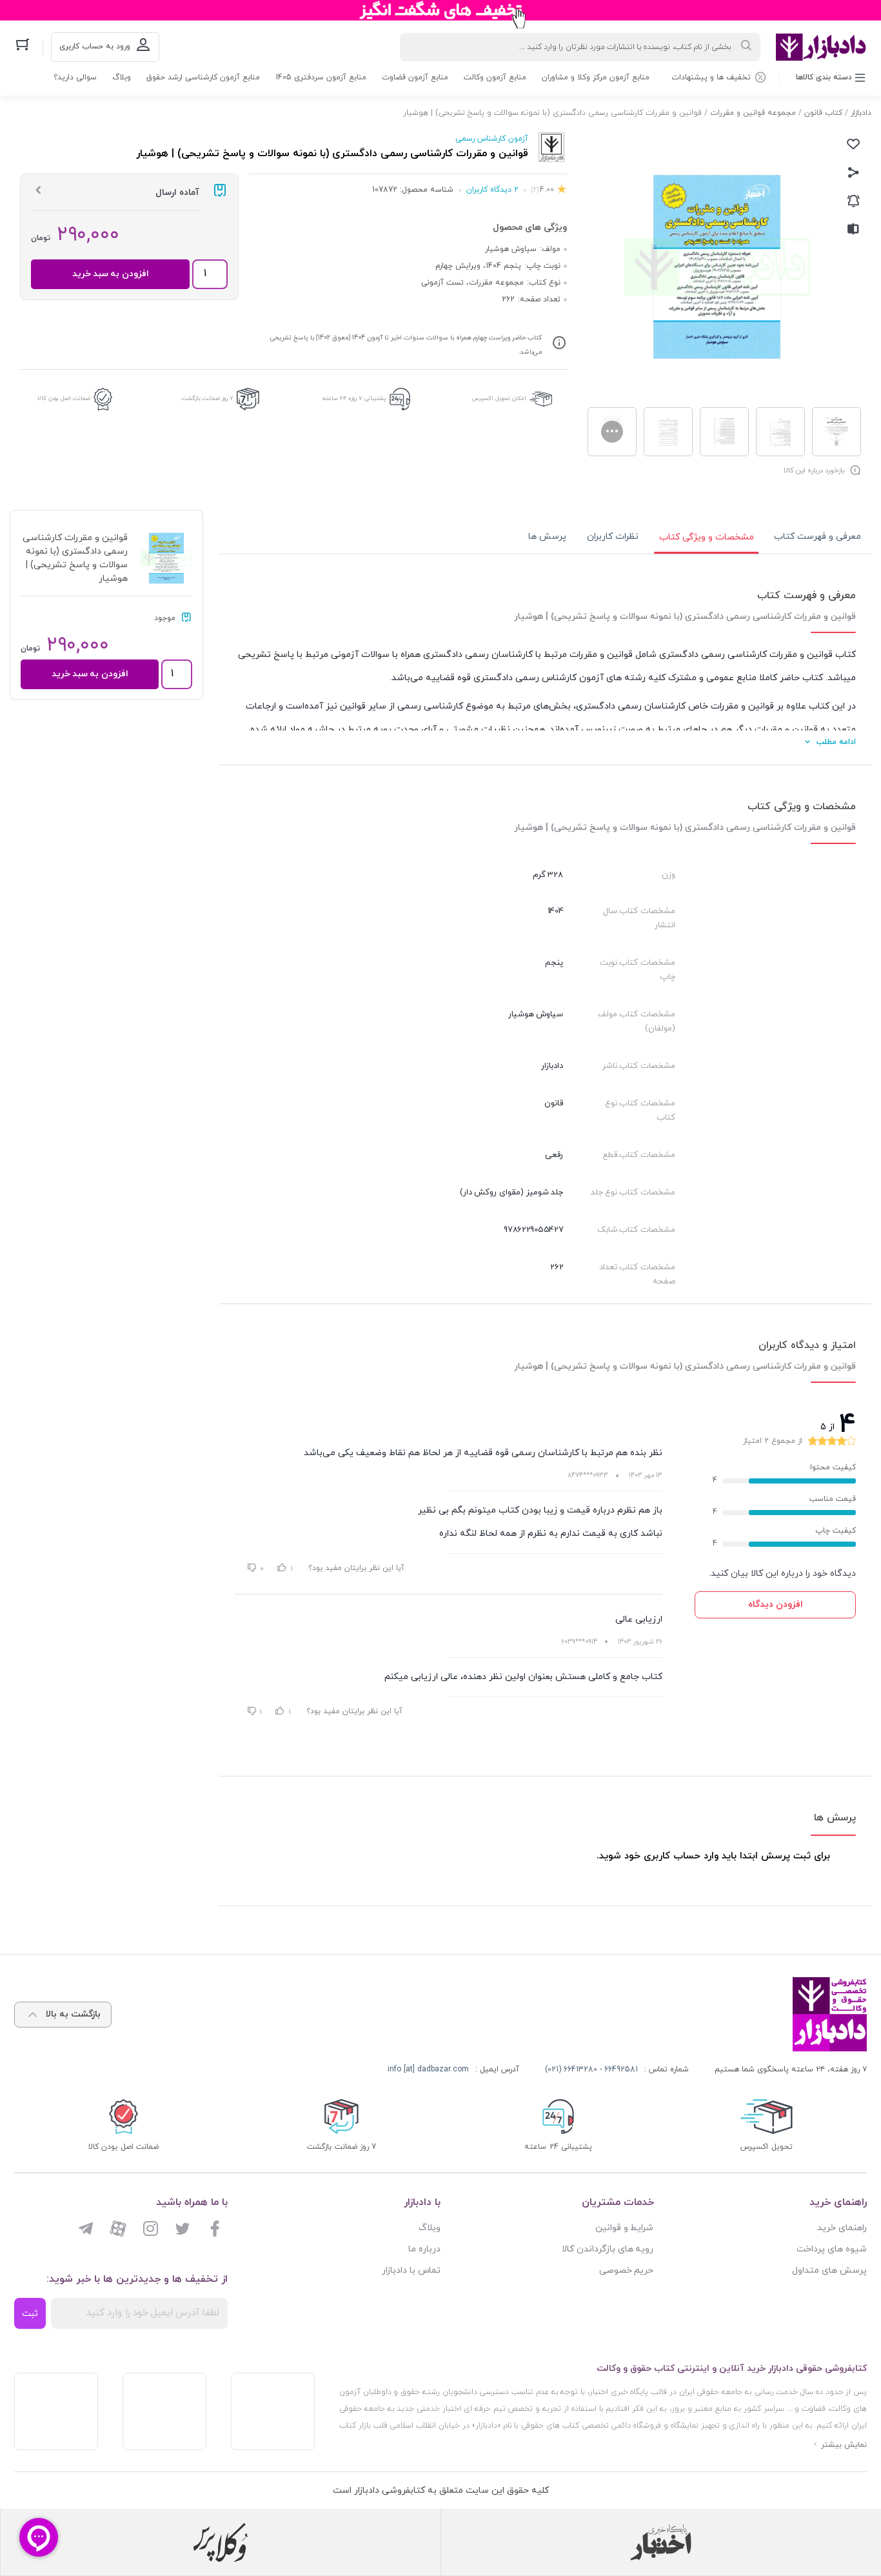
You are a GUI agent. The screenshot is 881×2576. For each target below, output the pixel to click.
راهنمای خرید (842, 2228)
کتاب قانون (823, 113)
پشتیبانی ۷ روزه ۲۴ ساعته (354, 398)
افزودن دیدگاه (776, 1604)
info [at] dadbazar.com (428, 2069)
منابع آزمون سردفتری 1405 (321, 77)
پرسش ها (547, 537)
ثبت (30, 2314)
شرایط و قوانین (625, 2228)
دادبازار (861, 113)
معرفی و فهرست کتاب (817, 537)
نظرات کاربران (613, 537)
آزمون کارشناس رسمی (492, 139)
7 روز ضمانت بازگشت (208, 398)
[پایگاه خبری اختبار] (661, 2542)
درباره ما (424, 2249)
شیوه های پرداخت (832, 2249)
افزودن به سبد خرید (111, 274)
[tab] (817, 537)
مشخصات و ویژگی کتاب (707, 537)
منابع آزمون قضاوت (415, 77)
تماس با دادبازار (411, 2270)
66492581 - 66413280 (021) (591, 2069)
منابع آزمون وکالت (495, 77)
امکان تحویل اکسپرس (499, 398)
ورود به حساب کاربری (95, 46)
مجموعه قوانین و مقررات (753, 113)
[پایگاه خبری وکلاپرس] (221, 2542)
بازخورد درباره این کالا (814, 470)
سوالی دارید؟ (75, 77)
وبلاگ (122, 77)
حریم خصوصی (627, 2270)
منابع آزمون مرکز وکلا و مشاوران (596, 77)
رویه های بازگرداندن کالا (608, 2249)
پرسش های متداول (829, 2270)
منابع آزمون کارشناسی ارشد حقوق (203, 77)
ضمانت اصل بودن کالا (64, 398)
